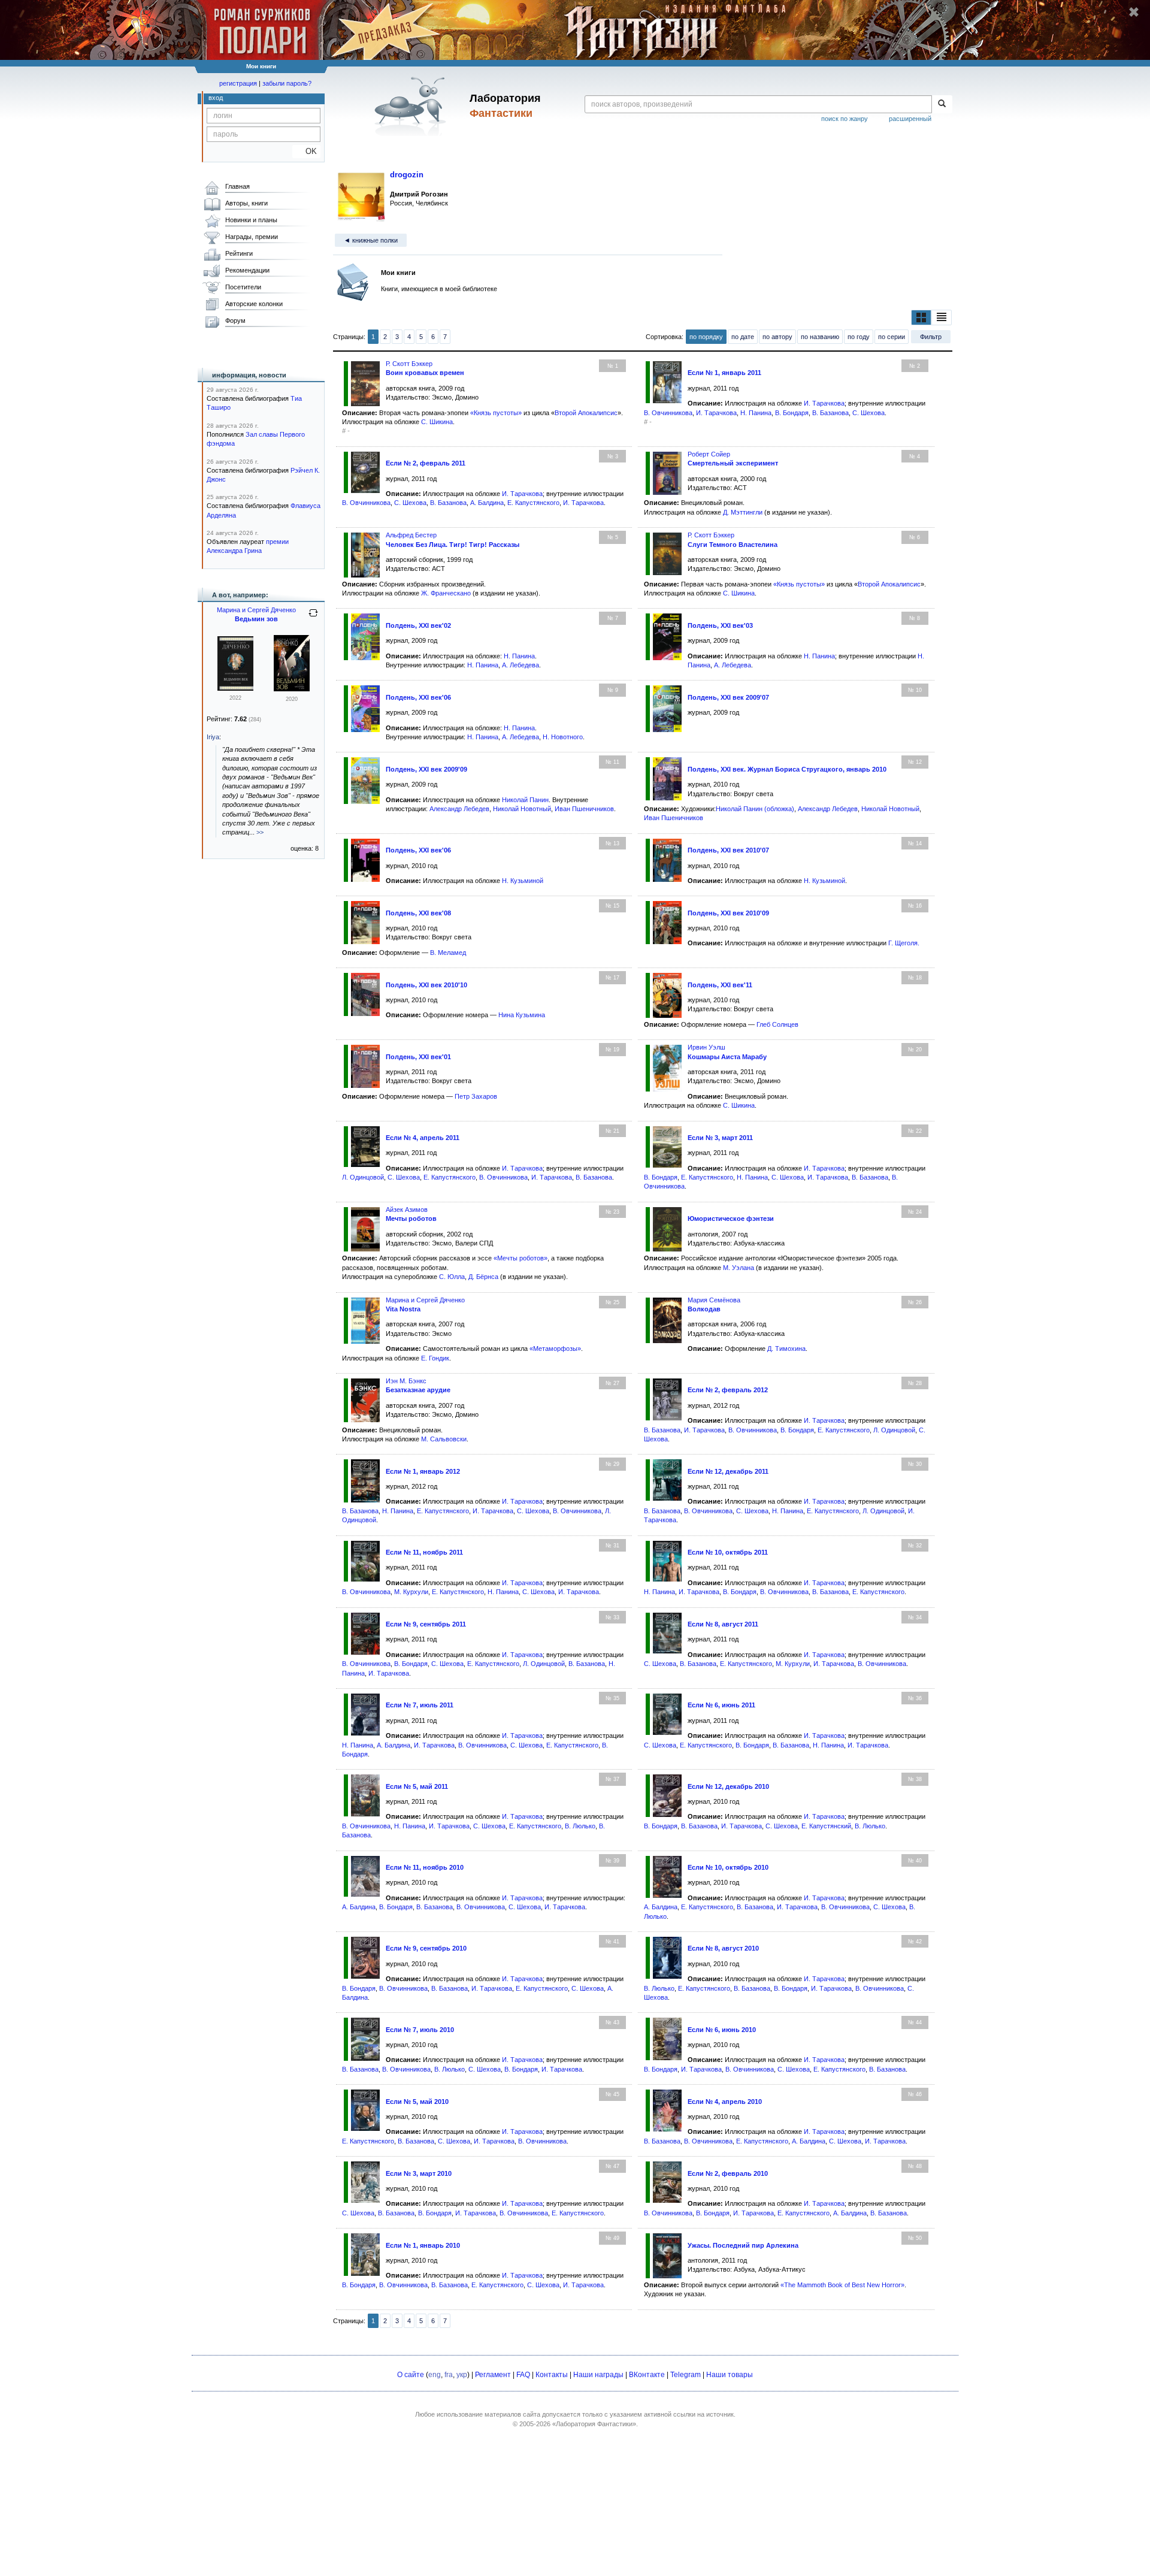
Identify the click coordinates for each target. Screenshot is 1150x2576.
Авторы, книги (246, 203)
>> (260, 832)
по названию (820, 337)
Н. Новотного (563, 737)
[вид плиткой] (921, 318)
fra (449, 2375)
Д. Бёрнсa (483, 1277)
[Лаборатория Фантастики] (412, 106)
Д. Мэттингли (743, 512)
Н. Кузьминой (523, 881)
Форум (235, 321)
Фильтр (931, 337)
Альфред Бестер (411, 535)
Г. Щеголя (903, 943)
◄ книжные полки (371, 240)
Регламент (493, 2375)
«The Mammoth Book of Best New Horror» (842, 2285)
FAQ (523, 2375)
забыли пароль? (287, 83)
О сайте (411, 2375)
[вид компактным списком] (942, 318)
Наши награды (598, 2375)
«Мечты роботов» (520, 1258)
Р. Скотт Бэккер (409, 364)
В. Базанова (830, 413)
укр (462, 2375)
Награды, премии (252, 237)
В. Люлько (580, 1826)
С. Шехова (868, 413)
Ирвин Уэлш (706, 1047)
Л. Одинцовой (363, 1177)
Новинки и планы (251, 220)
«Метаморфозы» (555, 1349)
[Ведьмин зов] (292, 689)
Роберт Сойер (709, 454)
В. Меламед (448, 953)
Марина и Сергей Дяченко (425, 1300)
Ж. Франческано (446, 593)
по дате (743, 337)
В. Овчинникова (668, 413)
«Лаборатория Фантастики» (594, 2424)
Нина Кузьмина (522, 1015)
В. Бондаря (792, 413)
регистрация (238, 83)
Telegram (686, 2375)
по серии (892, 337)
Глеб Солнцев (777, 1024)
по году (859, 337)
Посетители (243, 287)
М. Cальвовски (444, 1439)
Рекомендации (247, 270)
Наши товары (730, 2375)
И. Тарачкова (824, 403)
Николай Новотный (522, 809)
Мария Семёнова (714, 1300)
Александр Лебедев (459, 809)
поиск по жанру (845, 119)
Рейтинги (239, 253)
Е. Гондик (435, 1358)
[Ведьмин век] (235, 688)
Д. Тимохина (786, 1349)
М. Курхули (411, 1592)
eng (435, 2375)
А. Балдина (487, 503)
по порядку (706, 337)
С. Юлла (452, 1277)
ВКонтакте (647, 2375)
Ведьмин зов (256, 619)
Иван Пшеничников (584, 809)
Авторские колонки (254, 304)
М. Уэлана (739, 1268)
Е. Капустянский (826, 1826)
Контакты (552, 2375)
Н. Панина (756, 413)
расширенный (910, 119)
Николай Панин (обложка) (755, 809)
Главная (237, 186)
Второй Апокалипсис (586, 413)
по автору (777, 337)
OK (306, 151)
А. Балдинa (809, 2141)
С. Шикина (437, 422)
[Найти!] (942, 104)
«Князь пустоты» (496, 413)
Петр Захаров (476, 1096)
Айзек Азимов (407, 1210)
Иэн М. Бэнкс (406, 1381)
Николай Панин (525, 800)
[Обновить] (313, 618)
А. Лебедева (520, 665)
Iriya (213, 737)
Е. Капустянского (533, 503)
